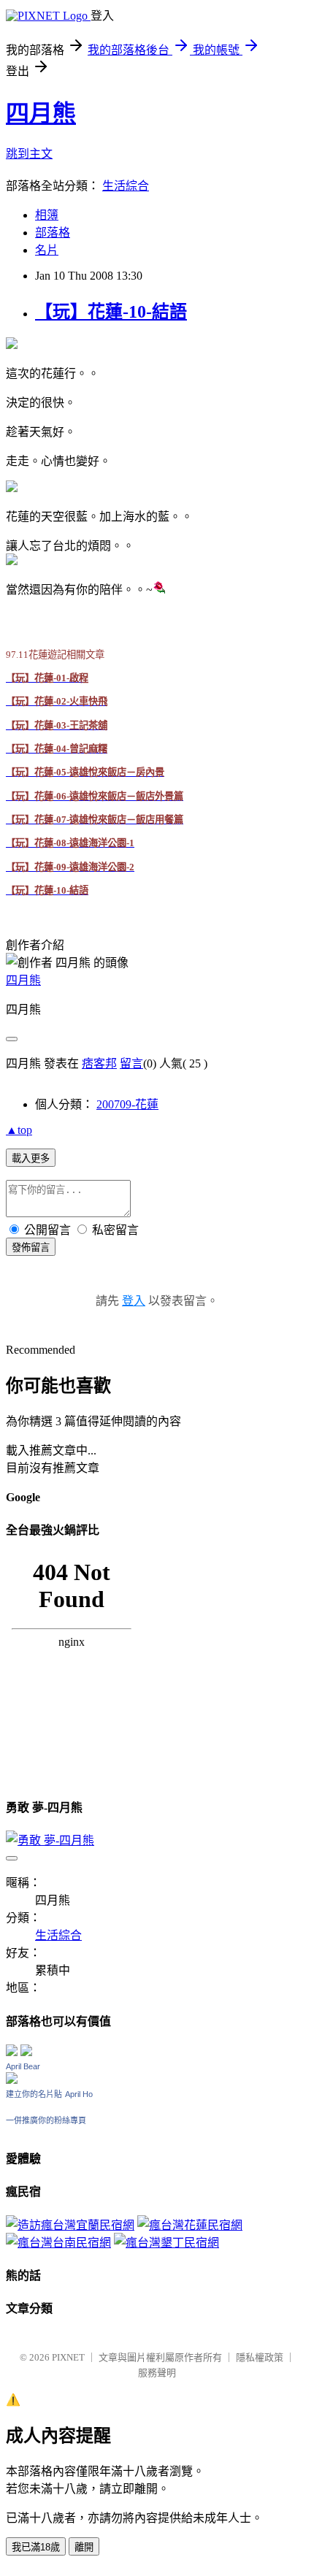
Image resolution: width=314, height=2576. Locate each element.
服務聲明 (157, 2373)
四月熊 (41, 113)
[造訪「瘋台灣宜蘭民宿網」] (70, 2225)
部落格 (53, 233)
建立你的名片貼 (34, 2094)
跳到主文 (29, 154)
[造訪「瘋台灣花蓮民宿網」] (190, 2225)
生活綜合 (126, 186)
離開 (84, 2547)
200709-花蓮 (127, 1104)
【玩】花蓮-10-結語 (111, 312)
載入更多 (31, 1158)
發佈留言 (31, 1247)
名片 (47, 250)
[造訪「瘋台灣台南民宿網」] (58, 2243)
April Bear (23, 2066)
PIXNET (68, 2357)
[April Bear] (12, 2080)
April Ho (79, 2094)
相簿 (47, 215)
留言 (131, 1063)
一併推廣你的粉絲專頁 (46, 2120)
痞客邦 (99, 1063)
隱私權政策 (260, 2357)
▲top (19, 1130)
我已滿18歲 (36, 2547)
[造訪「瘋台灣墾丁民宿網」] (166, 2243)
